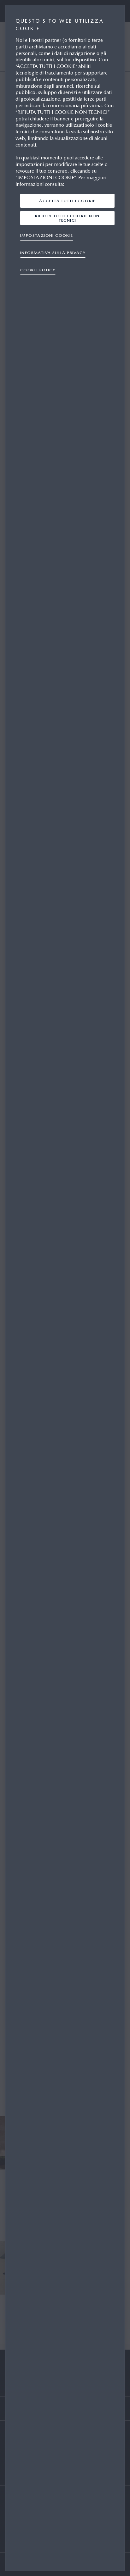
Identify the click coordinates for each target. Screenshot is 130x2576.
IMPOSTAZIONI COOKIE (47, 235)
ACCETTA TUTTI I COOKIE (67, 201)
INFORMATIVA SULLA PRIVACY (53, 253)
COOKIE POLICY (38, 270)
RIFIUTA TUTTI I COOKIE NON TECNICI (67, 218)
